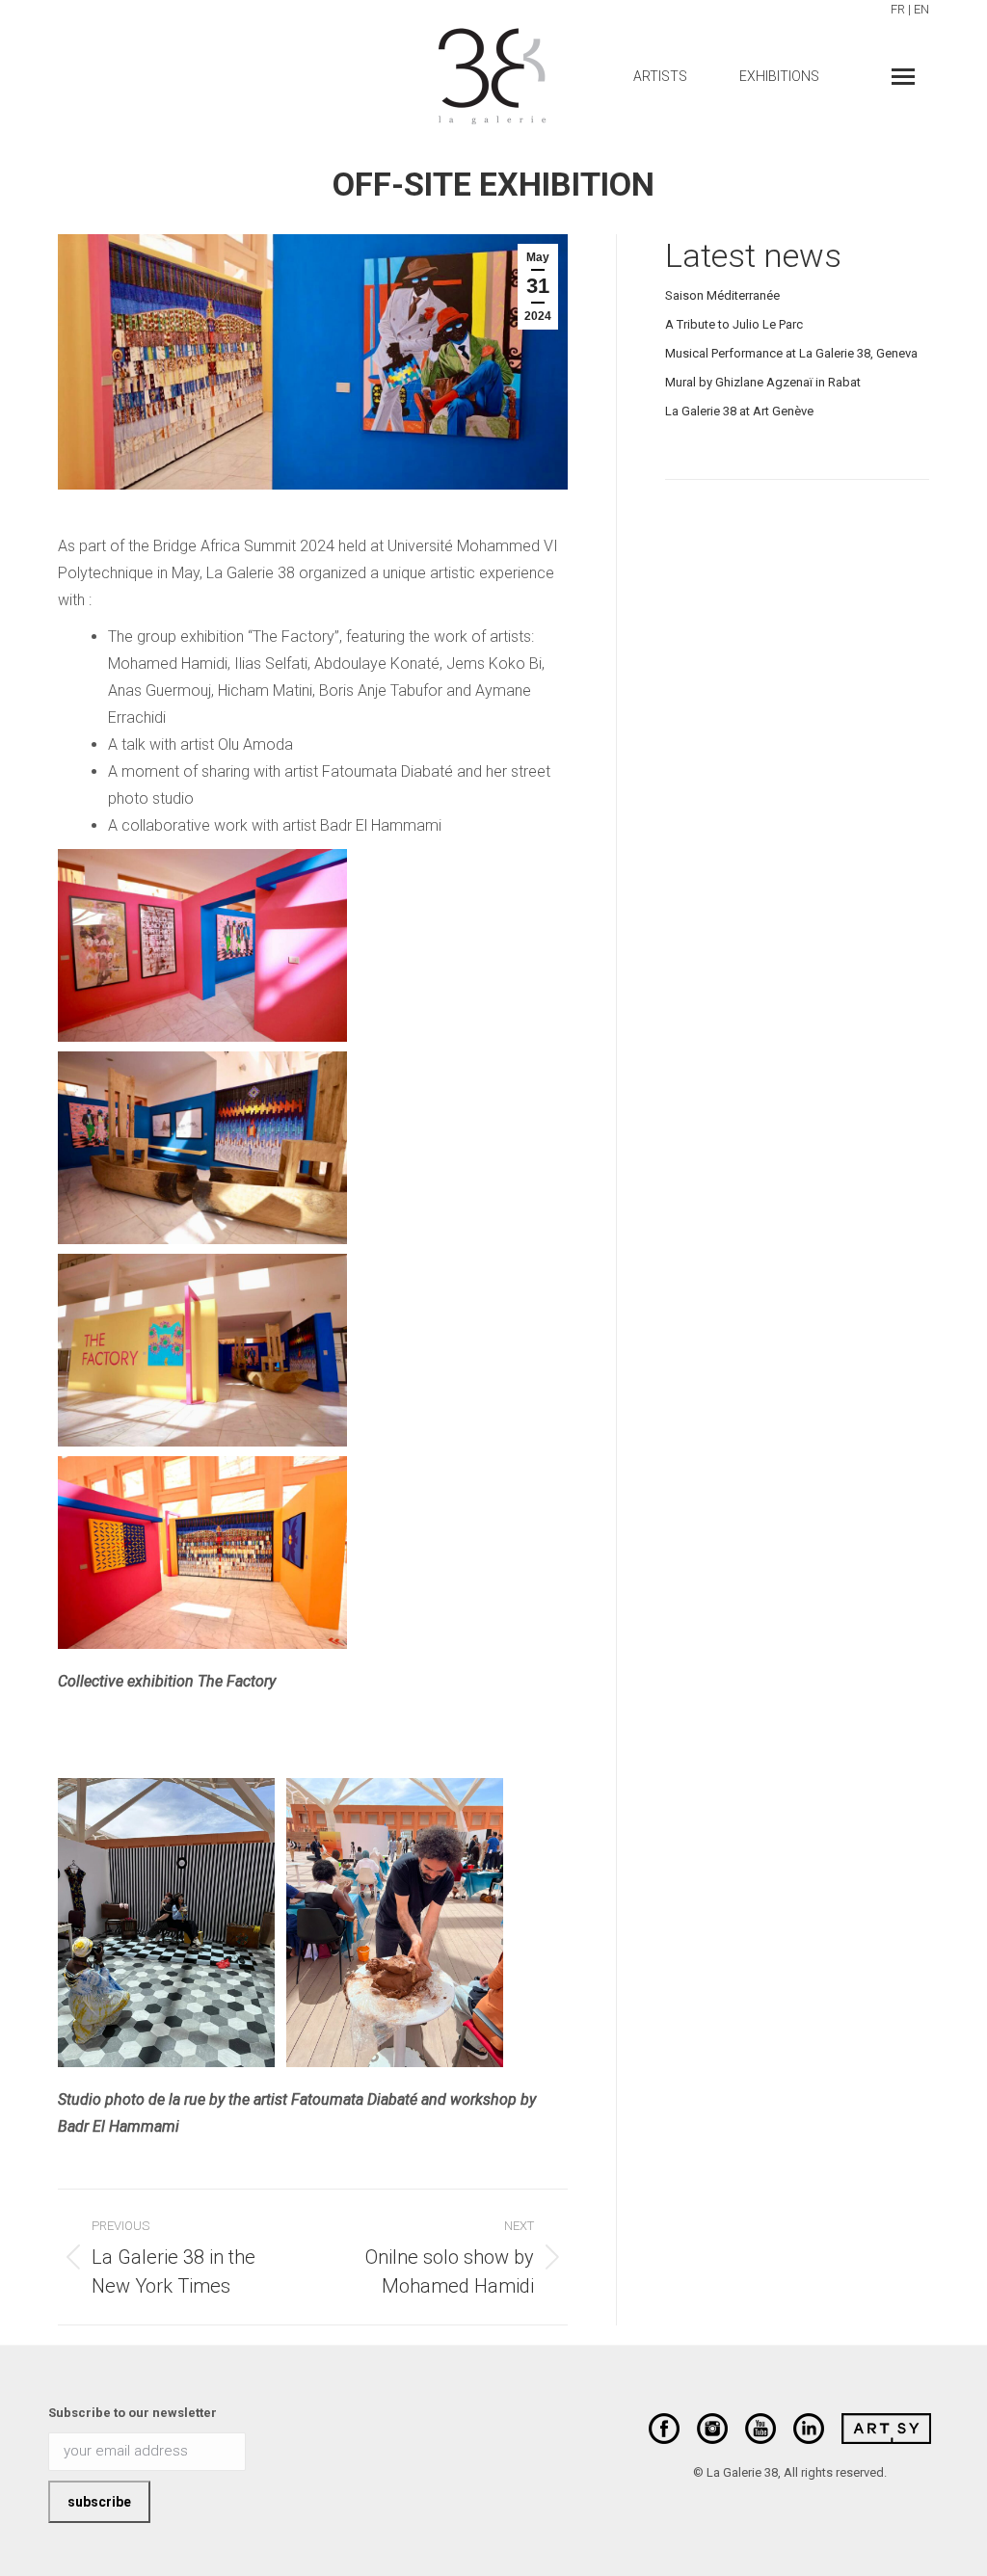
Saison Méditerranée (722, 295)
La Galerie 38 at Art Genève (739, 411)
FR (898, 9)
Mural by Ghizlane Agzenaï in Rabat (763, 382)
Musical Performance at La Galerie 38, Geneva (791, 353)
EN (921, 9)
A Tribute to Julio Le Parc (734, 324)
